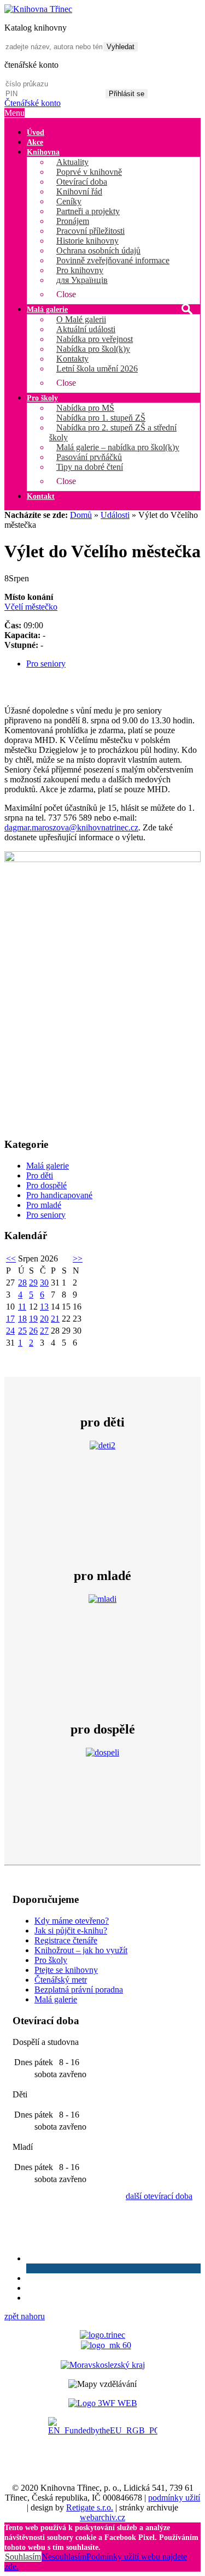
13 (44, 1307)
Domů (81, 515)
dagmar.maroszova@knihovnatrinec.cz (71, 827)
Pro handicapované (59, 1195)
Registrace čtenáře (66, 1940)
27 (44, 1331)
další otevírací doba (159, 2196)
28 (22, 1283)
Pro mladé (44, 1205)
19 (33, 1319)
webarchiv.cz (102, 2517)
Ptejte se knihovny (66, 1970)
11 (22, 1307)
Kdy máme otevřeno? (72, 1921)
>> (78, 1258)
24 (10, 1331)
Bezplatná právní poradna (79, 1990)
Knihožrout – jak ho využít (81, 1950)
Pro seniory (46, 664)
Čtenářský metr (61, 1980)
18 (22, 1319)
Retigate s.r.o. (90, 2507)
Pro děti (40, 1175)
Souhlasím (23, 2557)
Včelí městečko (31, 607)
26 (33, 1331)
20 (44, 1319)
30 (44, 1283)
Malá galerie (48, 1166)
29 (33, 1283)
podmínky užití (174, 2498)
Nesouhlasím (64, 2557)
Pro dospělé (46, 1185)
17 (10, 1319)
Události (115, 515)
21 (55, 1319)
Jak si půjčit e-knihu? (71, 1930)
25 (22, 1331)
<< (11, 1258)
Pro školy (51, 1960)
